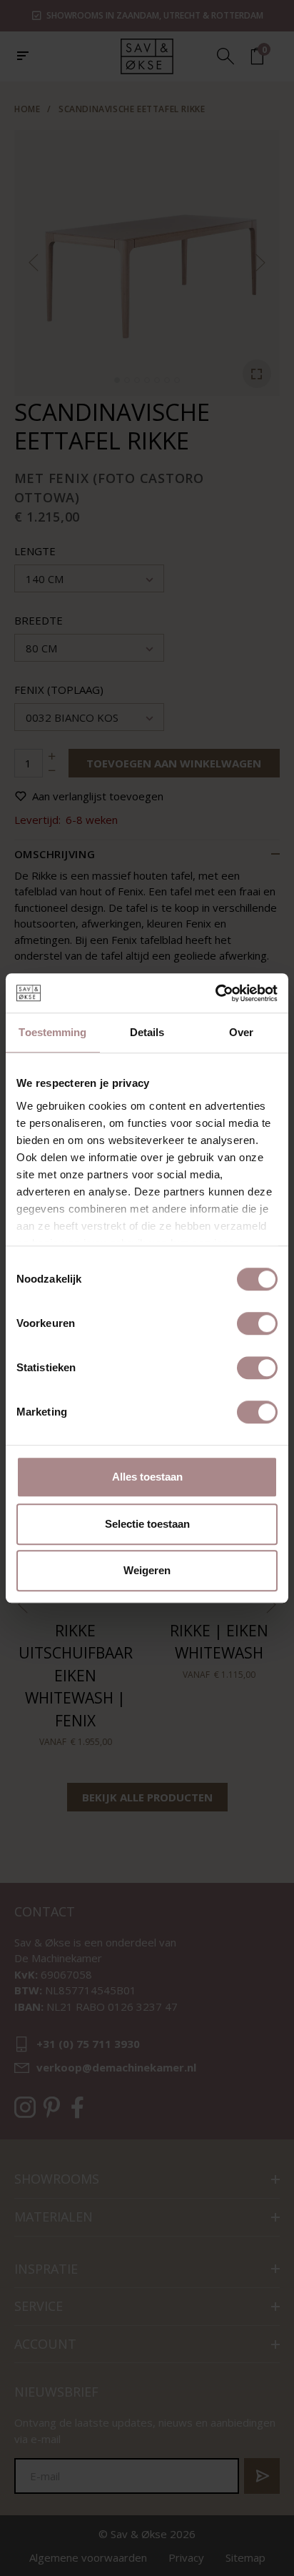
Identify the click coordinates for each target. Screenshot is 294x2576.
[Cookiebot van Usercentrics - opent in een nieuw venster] (215, 993)
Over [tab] (241, 1032)
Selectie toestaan (147, 1524)
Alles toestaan (147, 1477)
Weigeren (147, 1570)
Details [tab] (147, 1032)
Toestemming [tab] (52, 1032)
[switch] (257, 1323)
